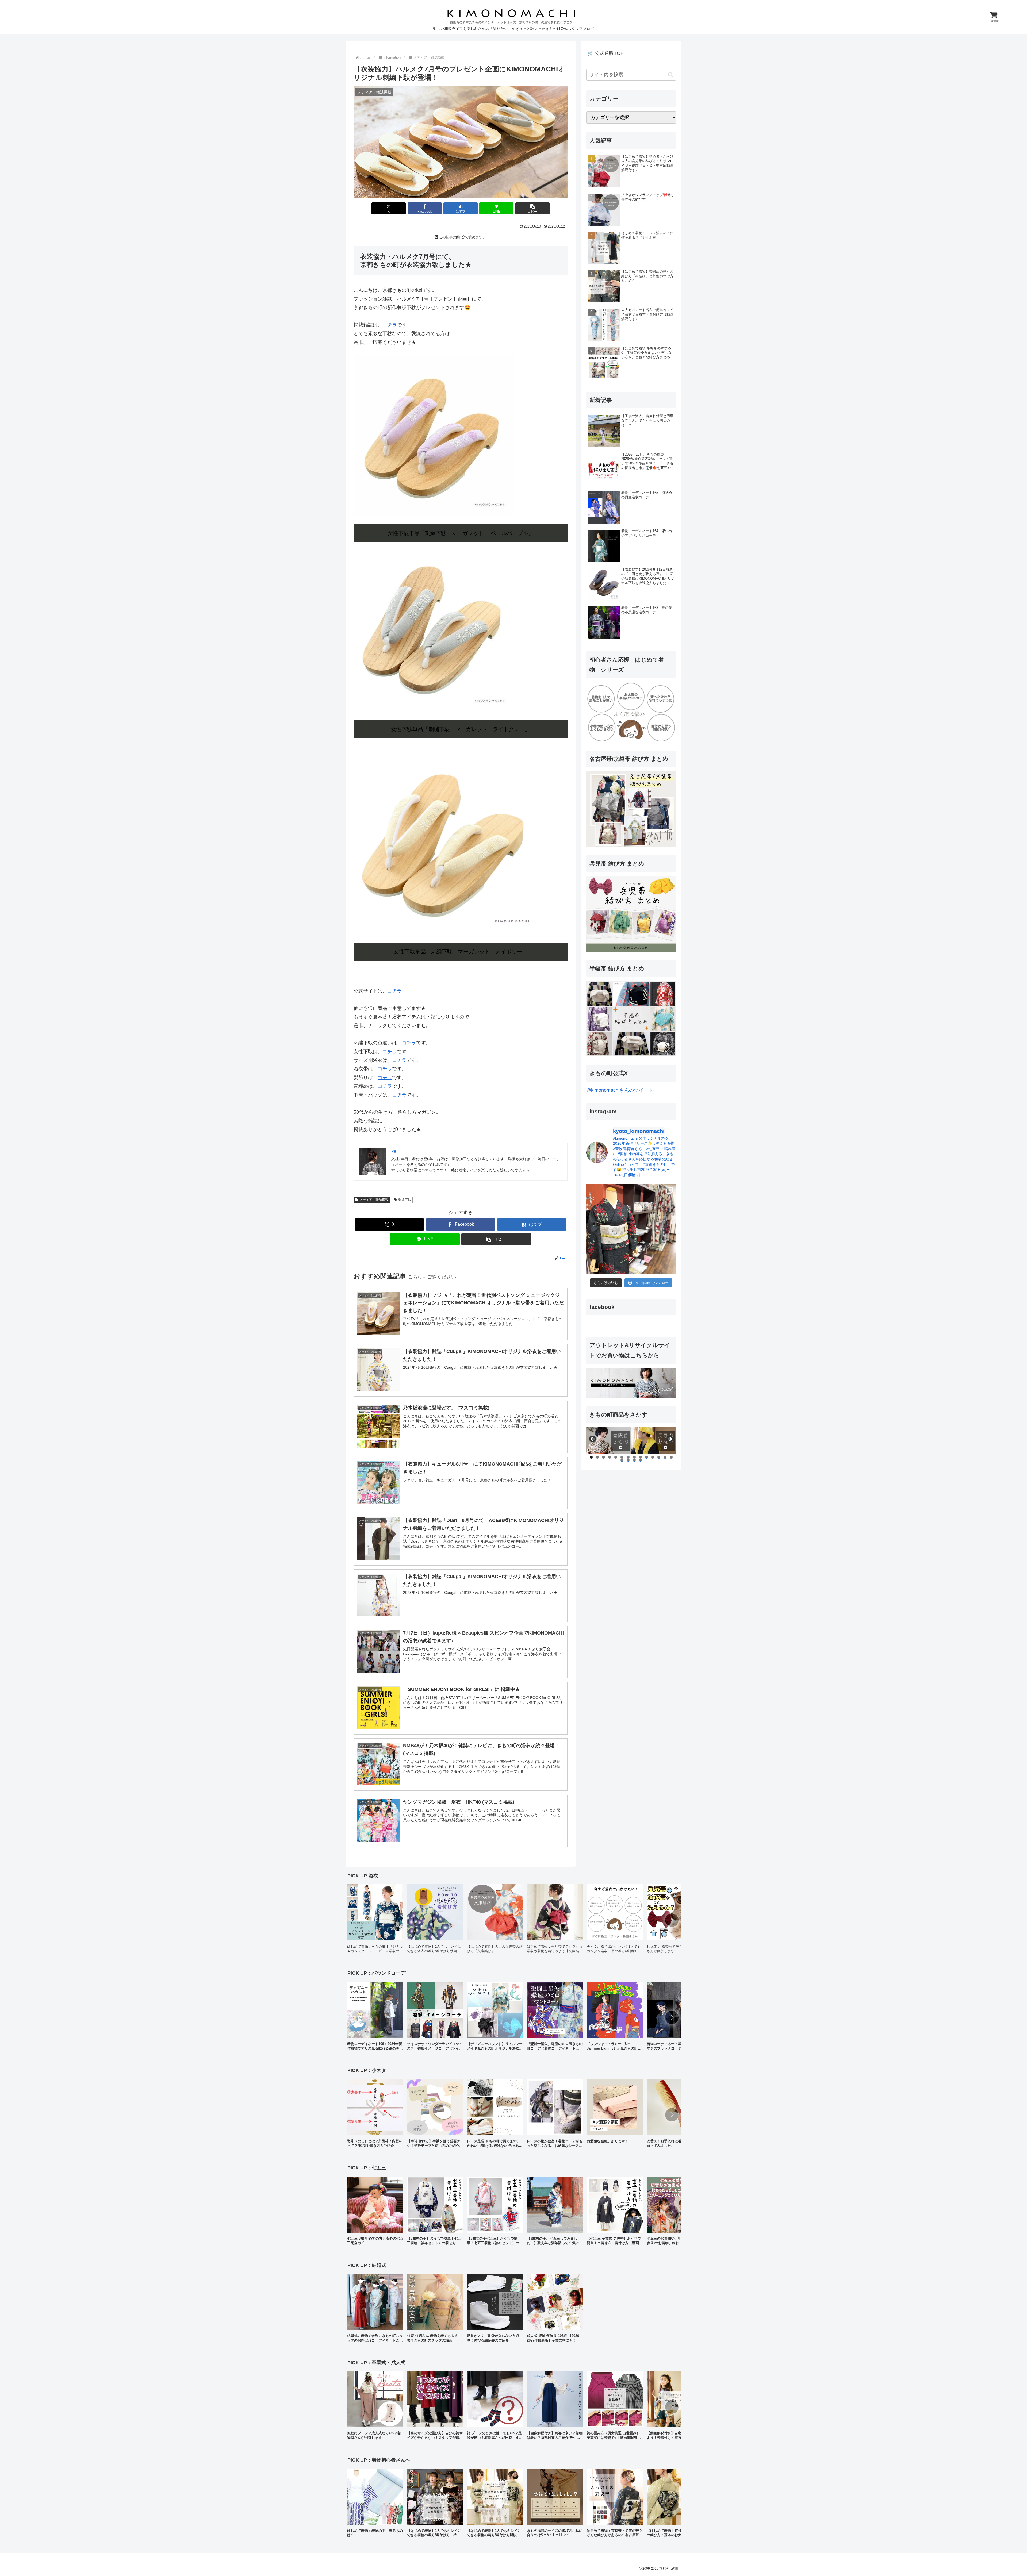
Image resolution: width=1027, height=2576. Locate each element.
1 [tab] (591, 1457)
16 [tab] (628, 1460)
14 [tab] (671, 1457)
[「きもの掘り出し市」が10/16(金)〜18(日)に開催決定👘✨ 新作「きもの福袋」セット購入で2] (631, 1229)
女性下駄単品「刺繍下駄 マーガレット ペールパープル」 (461, 533)
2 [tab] (597, 1457)
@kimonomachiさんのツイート (620, 1090)
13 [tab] (665, 1457)
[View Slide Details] (609, 1441)
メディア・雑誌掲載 (374, 1200)
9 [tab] (640, 1457)
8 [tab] (634, 1457)
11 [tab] (653, 1457)
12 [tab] (659, 1457)
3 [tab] (603, 1457)
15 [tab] (622, 1460)
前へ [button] (593, 1439)
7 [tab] (628, 1457)
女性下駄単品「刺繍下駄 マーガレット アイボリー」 (461, 952)
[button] (532, 208)
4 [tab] (610, 1457)
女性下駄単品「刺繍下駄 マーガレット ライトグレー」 (461, 729)
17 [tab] (634, 1460)
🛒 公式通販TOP (606, 53)
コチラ (390, 325)
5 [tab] (616, 1457)
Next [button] (669, 1439)
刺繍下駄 (405, 1200)
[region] (631, 1441)
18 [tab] (641, 1460)
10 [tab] (647, 1457)
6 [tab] (622, 1457)
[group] (375, 1921)
